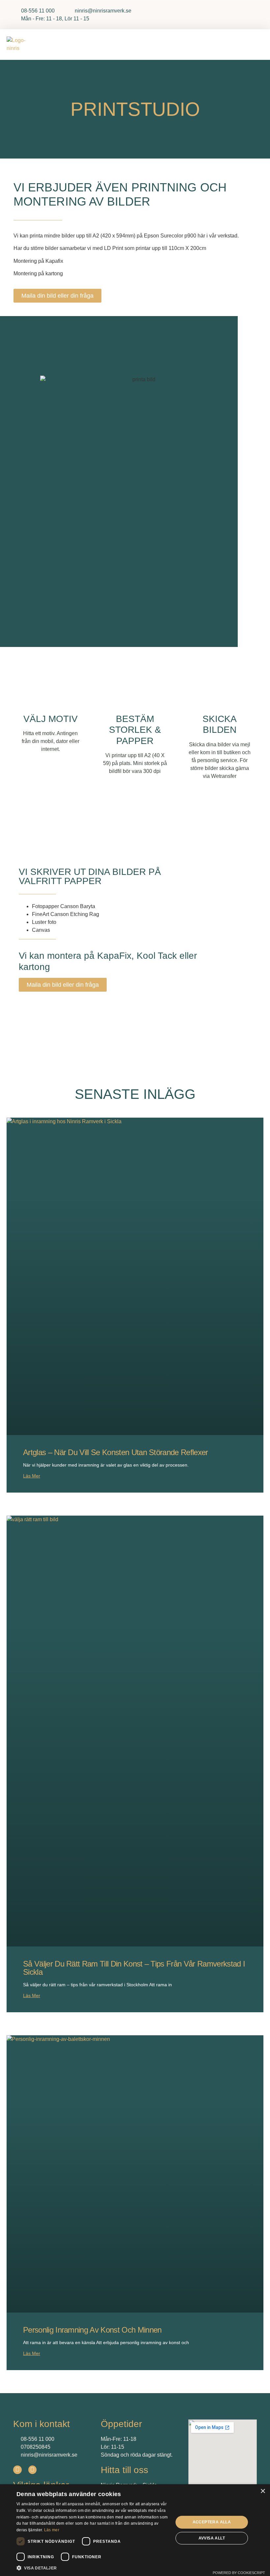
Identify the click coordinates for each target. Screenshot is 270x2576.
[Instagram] (33, 2470)
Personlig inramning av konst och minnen (92, 2330)
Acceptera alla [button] (212, 2522)
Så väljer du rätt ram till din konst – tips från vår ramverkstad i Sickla (134, 1968)
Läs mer (32, 1476)
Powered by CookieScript (239, 2573)
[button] (256, 45)
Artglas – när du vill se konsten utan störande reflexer (116, 1452)
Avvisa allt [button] (212, 2538)
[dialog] (135, 2530)
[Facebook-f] (17, 2470)
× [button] (263, 2491)
